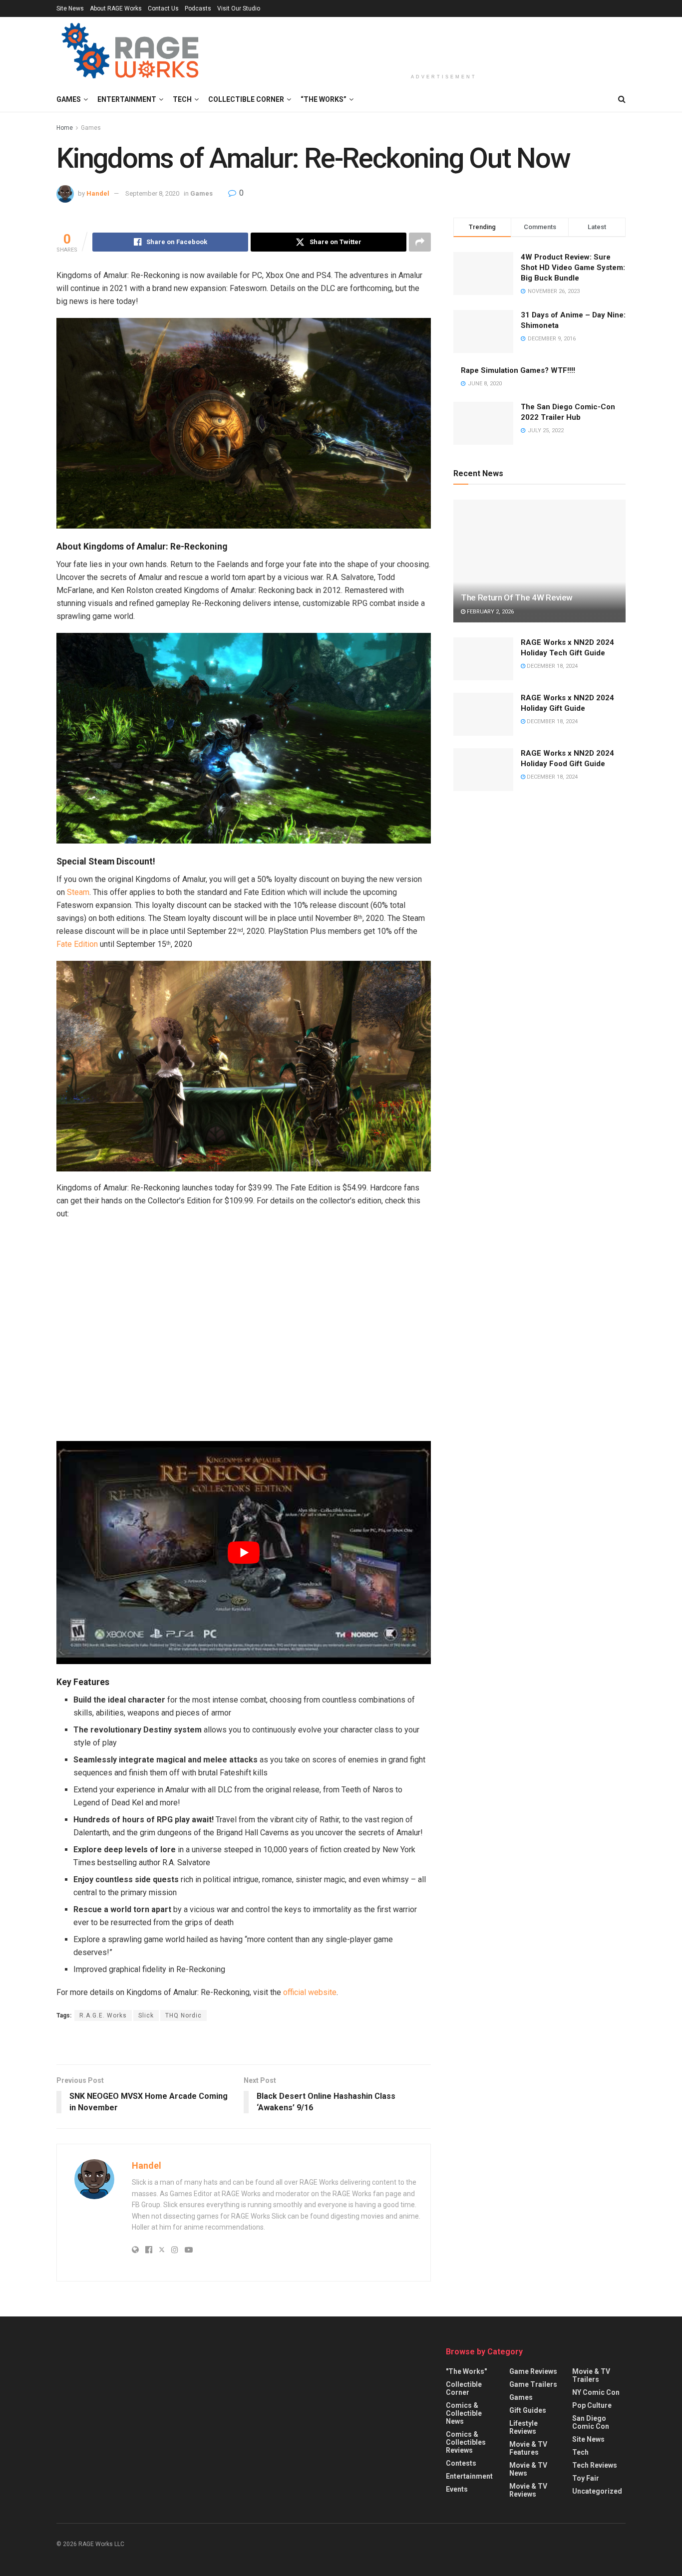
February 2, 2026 (490, 612)
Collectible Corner (246, 99)
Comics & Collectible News (464, 2413)
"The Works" (466, 2371)
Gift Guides (528, 2410)
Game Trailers (533, 2384)
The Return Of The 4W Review (517, 597)
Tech (182, 99)
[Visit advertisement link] (244, 2044)
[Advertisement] (444, 43)
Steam (78, 892)
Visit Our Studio (239, 8)
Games (69, 99)
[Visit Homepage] (132, 52)
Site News (70, 8)
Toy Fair (586, 2478)
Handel (98, 193)
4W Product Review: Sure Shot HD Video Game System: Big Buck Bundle (573, 268)
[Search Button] (622, 99)
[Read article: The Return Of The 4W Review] (539, 561)
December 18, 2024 (551, 666)
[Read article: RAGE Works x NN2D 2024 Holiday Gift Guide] (483, 714)
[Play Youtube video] (244, 1553)
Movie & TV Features (528, 2448)
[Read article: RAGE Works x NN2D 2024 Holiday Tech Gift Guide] (483, 659)
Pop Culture (592, 2405)
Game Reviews (533, 2371)
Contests (461, 2463)
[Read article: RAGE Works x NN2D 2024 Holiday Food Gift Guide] (483, 770)
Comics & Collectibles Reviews (466, 2442)
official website (310, 1992)
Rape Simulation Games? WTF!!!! (518, 370)
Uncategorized (597, 2491)
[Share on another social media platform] (420, 242)
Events (457, 2489)
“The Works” (324, 99)
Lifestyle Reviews (523, 2427)
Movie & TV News (528, 2469)
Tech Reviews (595, 2465)
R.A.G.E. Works (103, 2015)
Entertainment (127, 99)
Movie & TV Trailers (591, 2375)
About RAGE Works (116, 8)
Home (65, 128)
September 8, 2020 (152, 193)
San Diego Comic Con (591, 2422)
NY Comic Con (596, 2392)
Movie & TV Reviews (528, 2490)
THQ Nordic (183, 2015)
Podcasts (198, 8)
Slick (146, 2015)
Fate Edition (77, 944)
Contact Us (163, 8)
